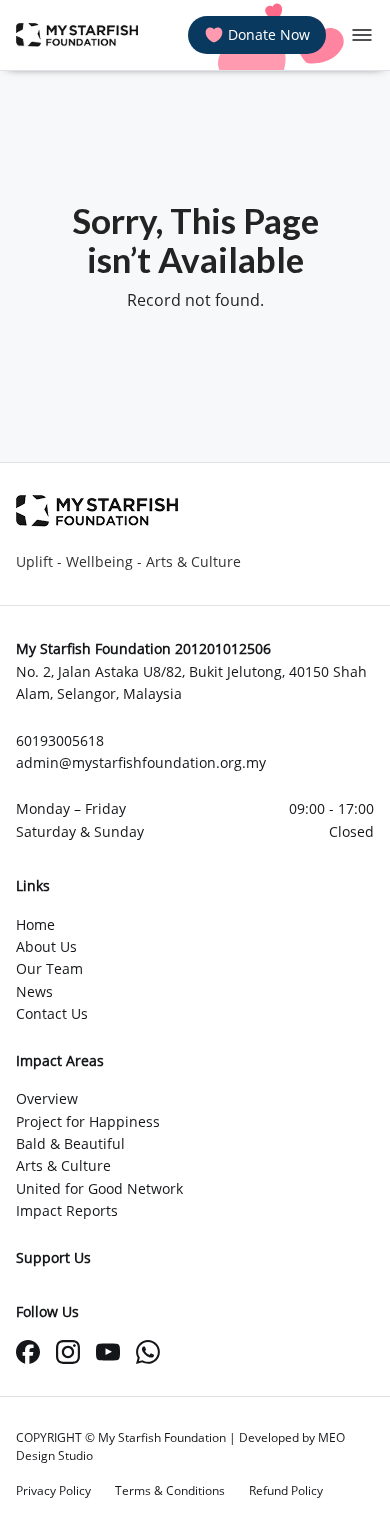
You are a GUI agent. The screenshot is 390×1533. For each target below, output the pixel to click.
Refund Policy (286, 1490)
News (34, 991)
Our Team (49, 968)
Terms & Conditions (170, 1490)
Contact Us (52, 1013)
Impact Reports (67, 1210)
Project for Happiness (88, 1121)
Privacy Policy (53, 1490)
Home (35, 924)
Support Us (53, 1257)
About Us (46, 946)
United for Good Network (99, 1188)
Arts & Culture (63, 1165)
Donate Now (269, 34)
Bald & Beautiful (70, 1143)
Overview (47, 1098)
